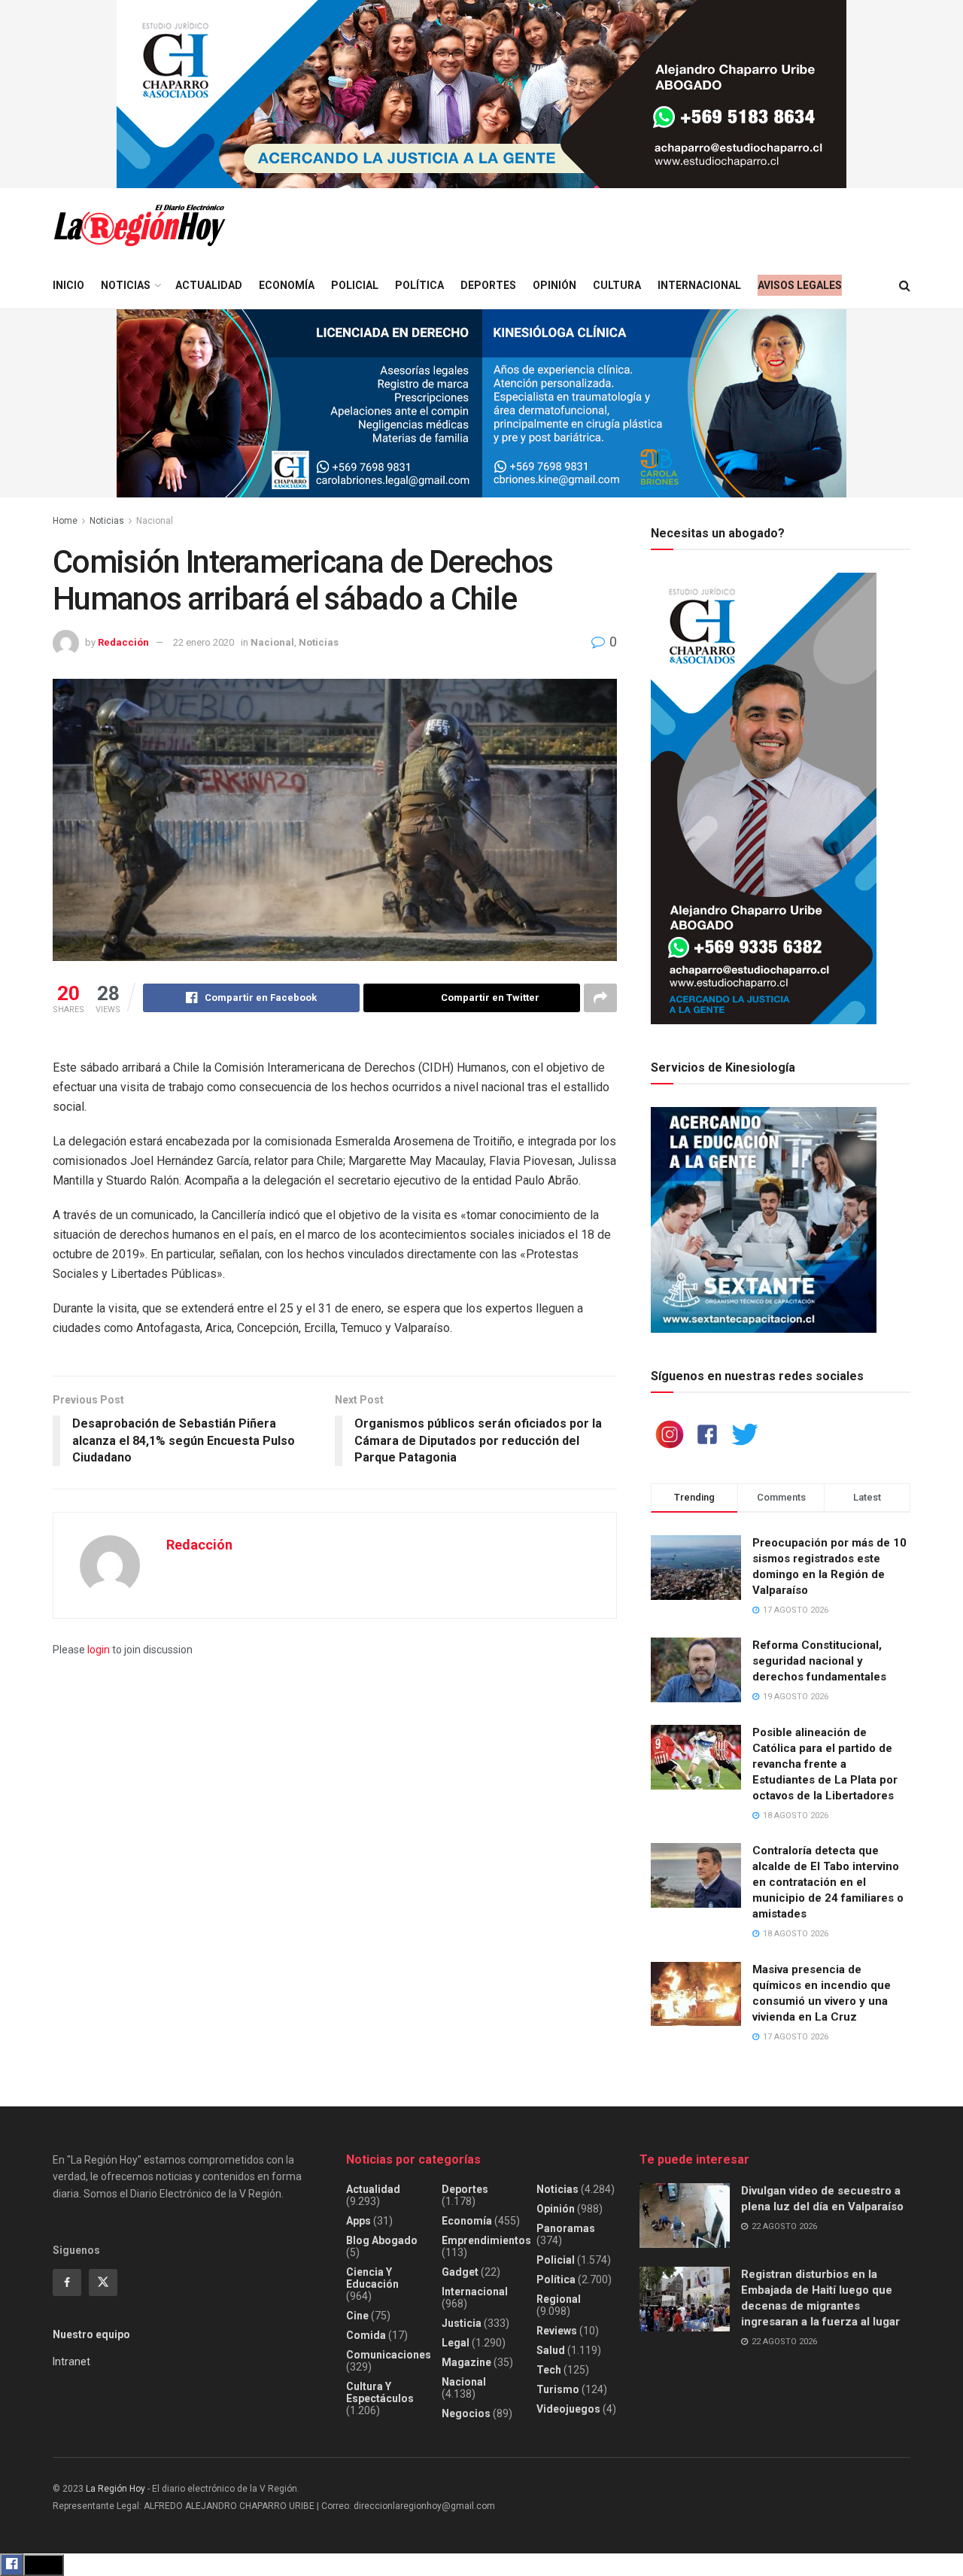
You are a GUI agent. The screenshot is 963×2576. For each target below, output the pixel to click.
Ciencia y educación (372, 2278)
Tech (549, 2370)
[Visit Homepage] (139, 225)
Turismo (558, 2389)
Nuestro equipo (91, 2334)
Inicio (68, 285)
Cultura (617, 285)
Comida (366, 2335)
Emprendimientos (486, 2240)
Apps (358, 2221)
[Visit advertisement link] (481, 94)
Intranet (71, 2362)
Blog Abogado (382, 2240)
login (99, 1650)
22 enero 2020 (204, 642)
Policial (355, 285)
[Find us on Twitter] (103, 2283)
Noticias (126, 285)
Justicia (462, 2323)
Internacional (699, 285)
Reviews (557, 2331)
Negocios (466, 2413)
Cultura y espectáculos (380, 2392)
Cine (357, 2316)
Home (65, 521)
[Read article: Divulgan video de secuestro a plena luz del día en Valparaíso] (685, 2216)
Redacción (123, 642)
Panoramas (566, 2228)
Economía (287, 285)
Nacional (155, 521)
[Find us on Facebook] (67, 2283)
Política (419, 285)
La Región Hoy (115, 2489)
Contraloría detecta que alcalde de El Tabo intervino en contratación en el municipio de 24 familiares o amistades (828, 1882)
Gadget (460, 2272)
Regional (559, 2299)
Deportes (488, 285)
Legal (456, 2343)
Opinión (554, 285)
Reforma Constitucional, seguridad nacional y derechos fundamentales (819, 1661)
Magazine (466, 2362)
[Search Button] (905, 286)
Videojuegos (568, 2409)
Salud (551, 2350)
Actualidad (209, 285)
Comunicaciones (389, 2355)
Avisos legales (800, 285)
